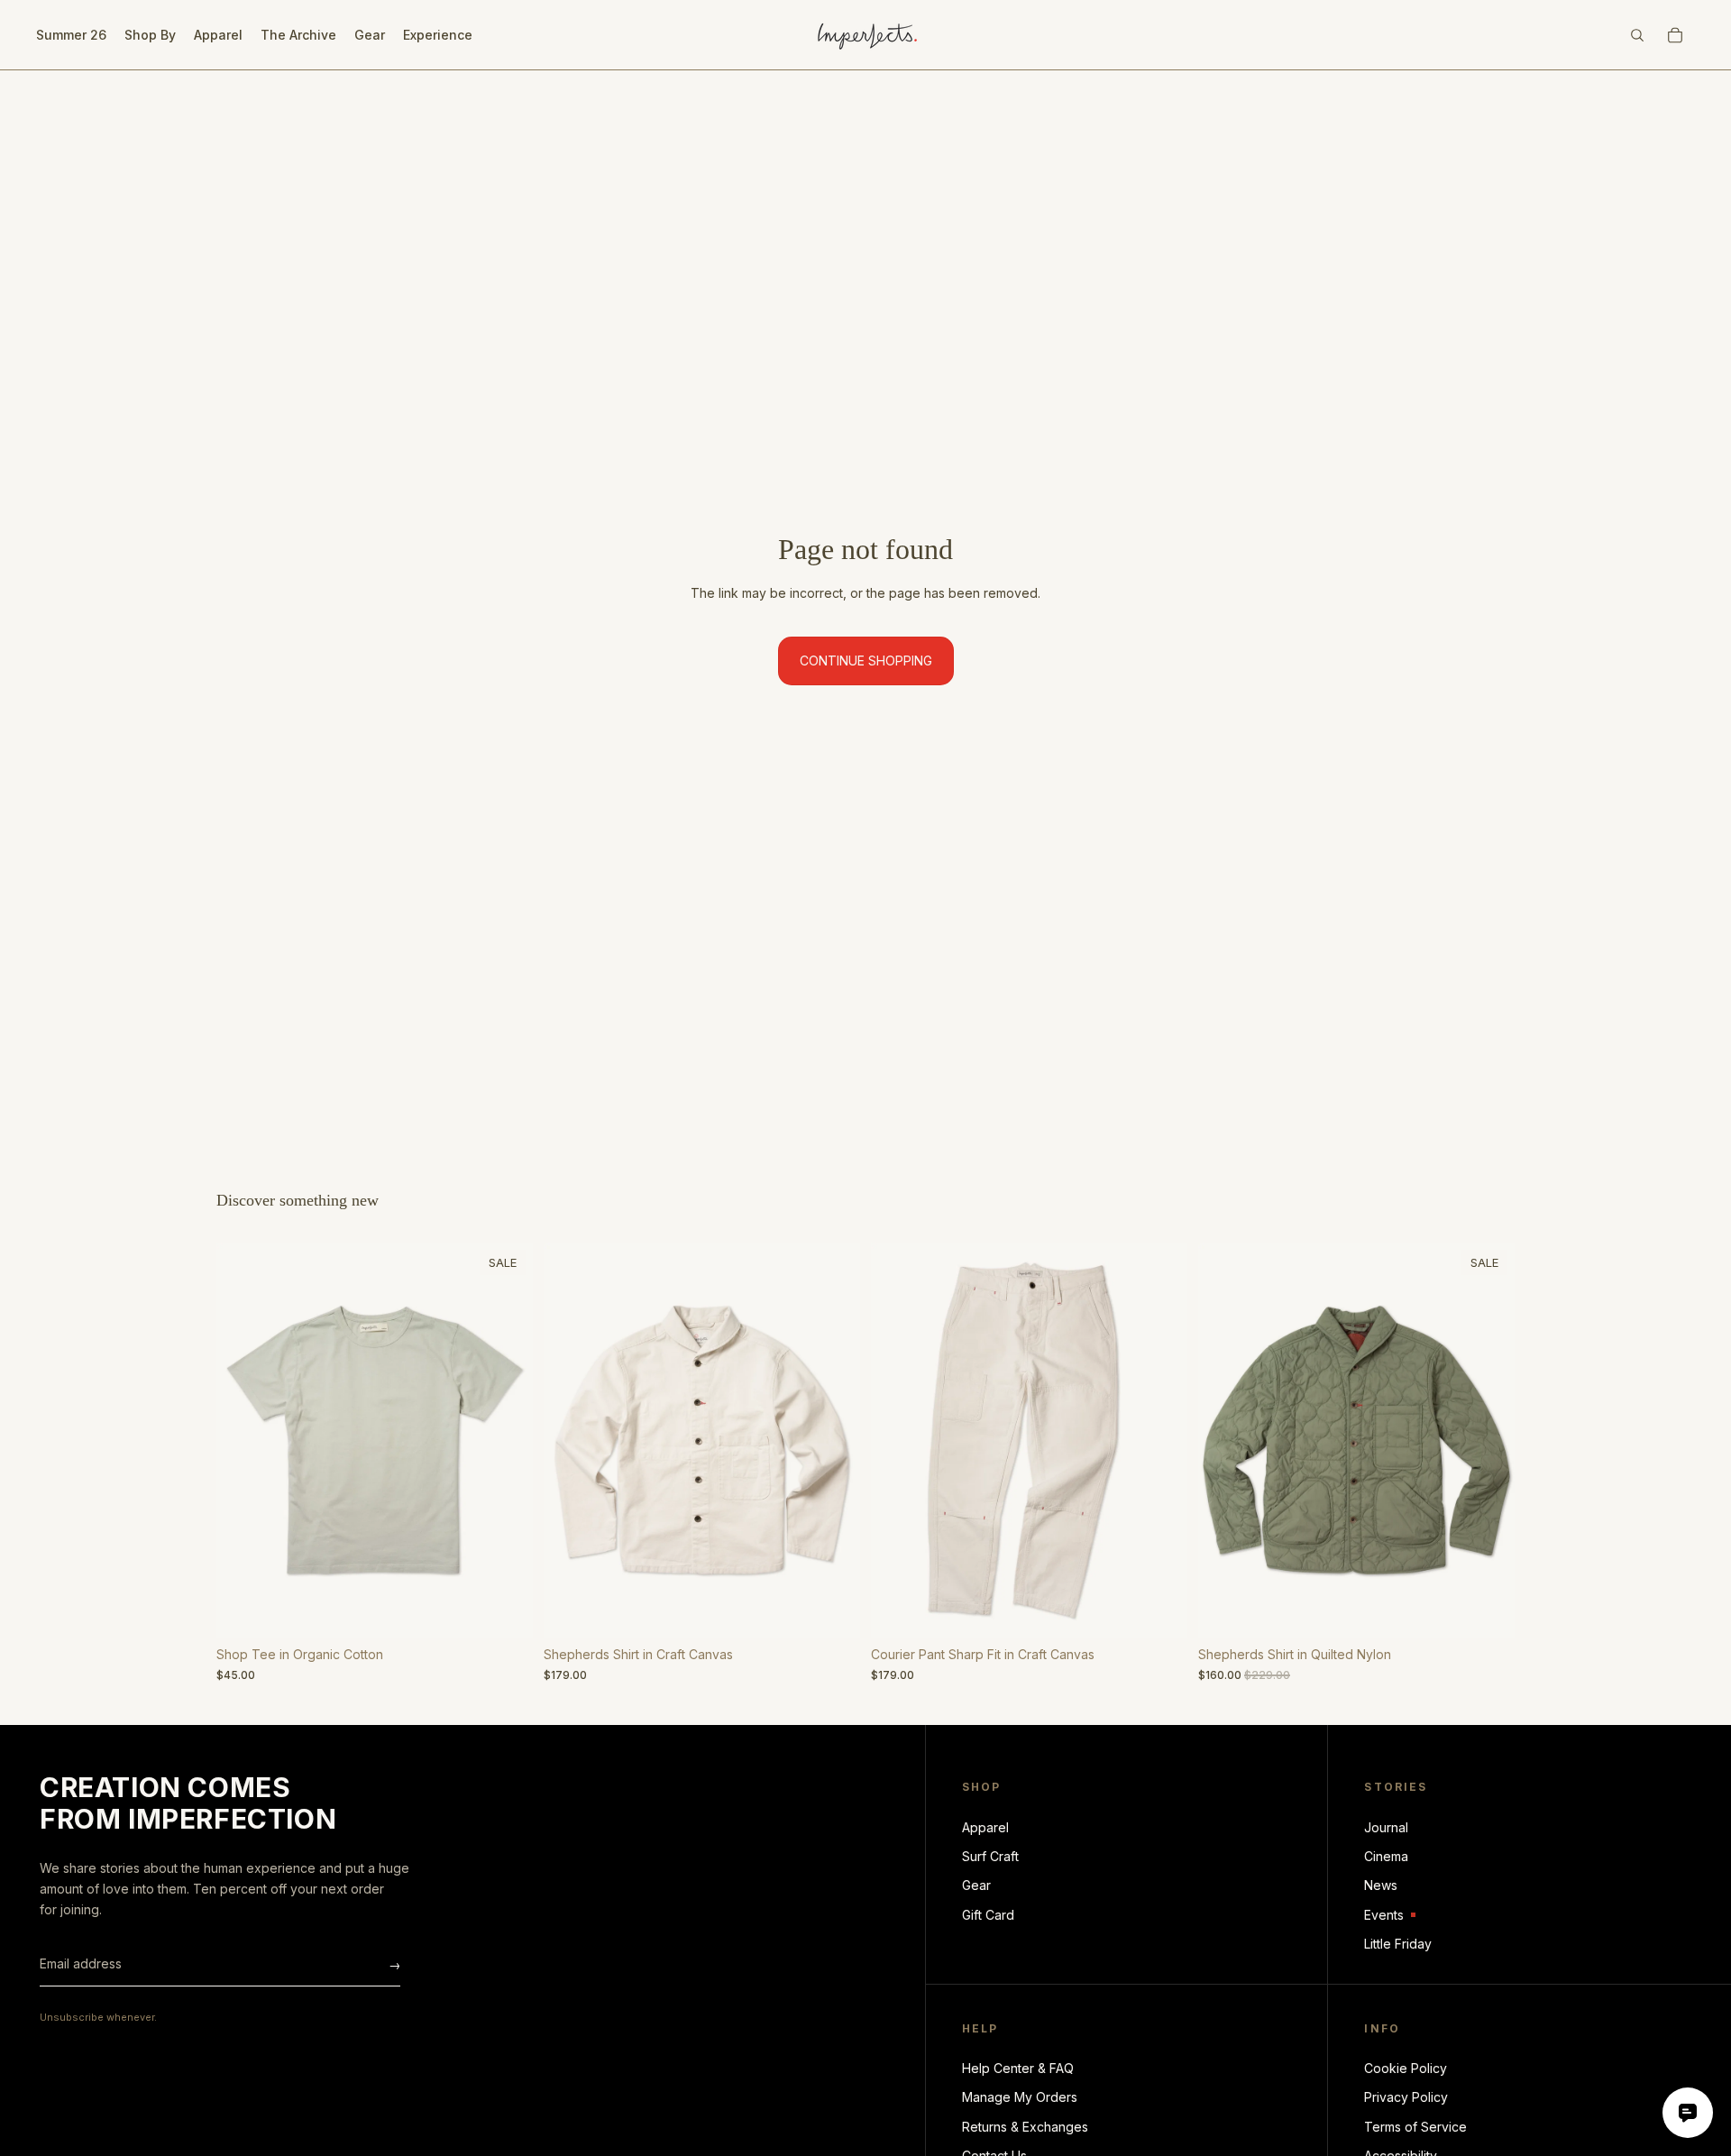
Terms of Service (1415, 2127)
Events (1390, 1915)
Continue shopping (866, 661)
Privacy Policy (1406, 2097)
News (1381, 1885)
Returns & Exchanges (1025, 2127)
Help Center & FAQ (1018, 2068)
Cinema (1386, 1856)
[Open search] (1637, 35)
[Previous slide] (243, 1440)
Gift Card (988, 1915)
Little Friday (1398, 1944)
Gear (976, 1885)
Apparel (985, 1827)
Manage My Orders (1020, 2097)
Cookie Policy (1406, 2068)
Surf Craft (990, 1856)
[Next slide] (506, 1440)
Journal (1386, 1827)
